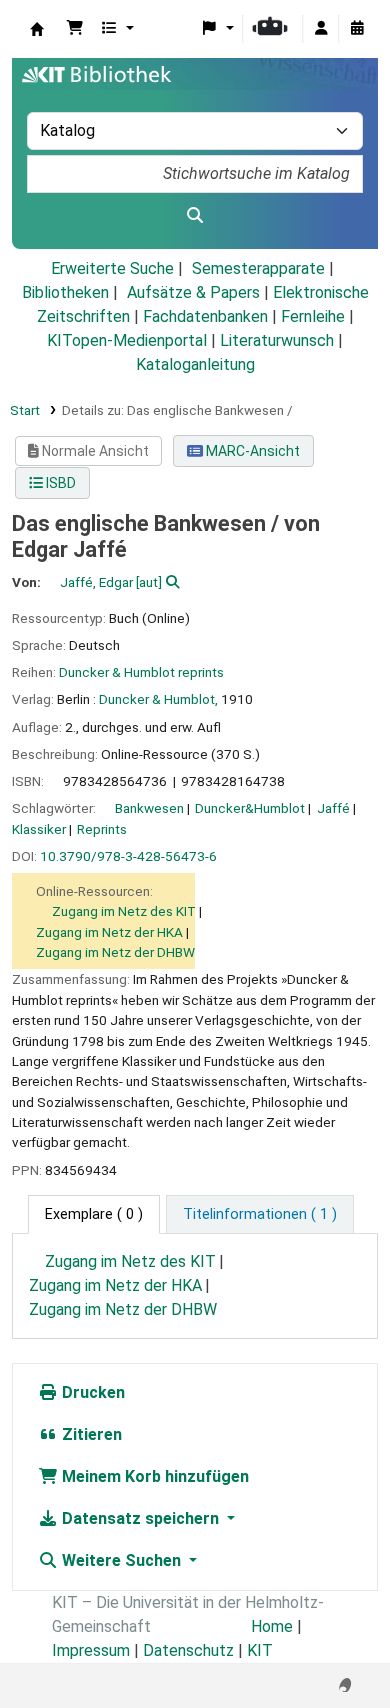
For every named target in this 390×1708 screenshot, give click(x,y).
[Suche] (195, 216)
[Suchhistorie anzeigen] (357, 29)
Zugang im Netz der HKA (109, 932)
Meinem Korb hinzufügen (153, 1476)
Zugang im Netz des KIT (124, 911)
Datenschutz (188, 1650)
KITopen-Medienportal (127, 340)
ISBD (59, 483)
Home (272, 1626)
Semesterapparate (258, 268)
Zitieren (90, 1434)
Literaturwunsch (277, 340)
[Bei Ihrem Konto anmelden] (321, 29)
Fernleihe (313, 316)
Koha (37, 29)
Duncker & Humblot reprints (141, 672)
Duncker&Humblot (250, 808)
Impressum (91, 1650)
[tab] (260, 1215)
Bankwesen (149, 808)
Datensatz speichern (140, 1518)
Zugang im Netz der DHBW (115, 952)
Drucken (91, 1392)
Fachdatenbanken (205, 316)
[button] (75, 29)
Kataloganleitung (195, 364)
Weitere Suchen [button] (121, 1560)
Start (25, 410)
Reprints (102, 829)
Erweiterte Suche (112, 268)
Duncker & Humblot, (158, 699)
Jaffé (333, 808)
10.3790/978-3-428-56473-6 (128, 856)
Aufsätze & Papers (193, 292)
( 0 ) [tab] (94, 1214)
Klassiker (39, 829)
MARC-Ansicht (251, 451)
